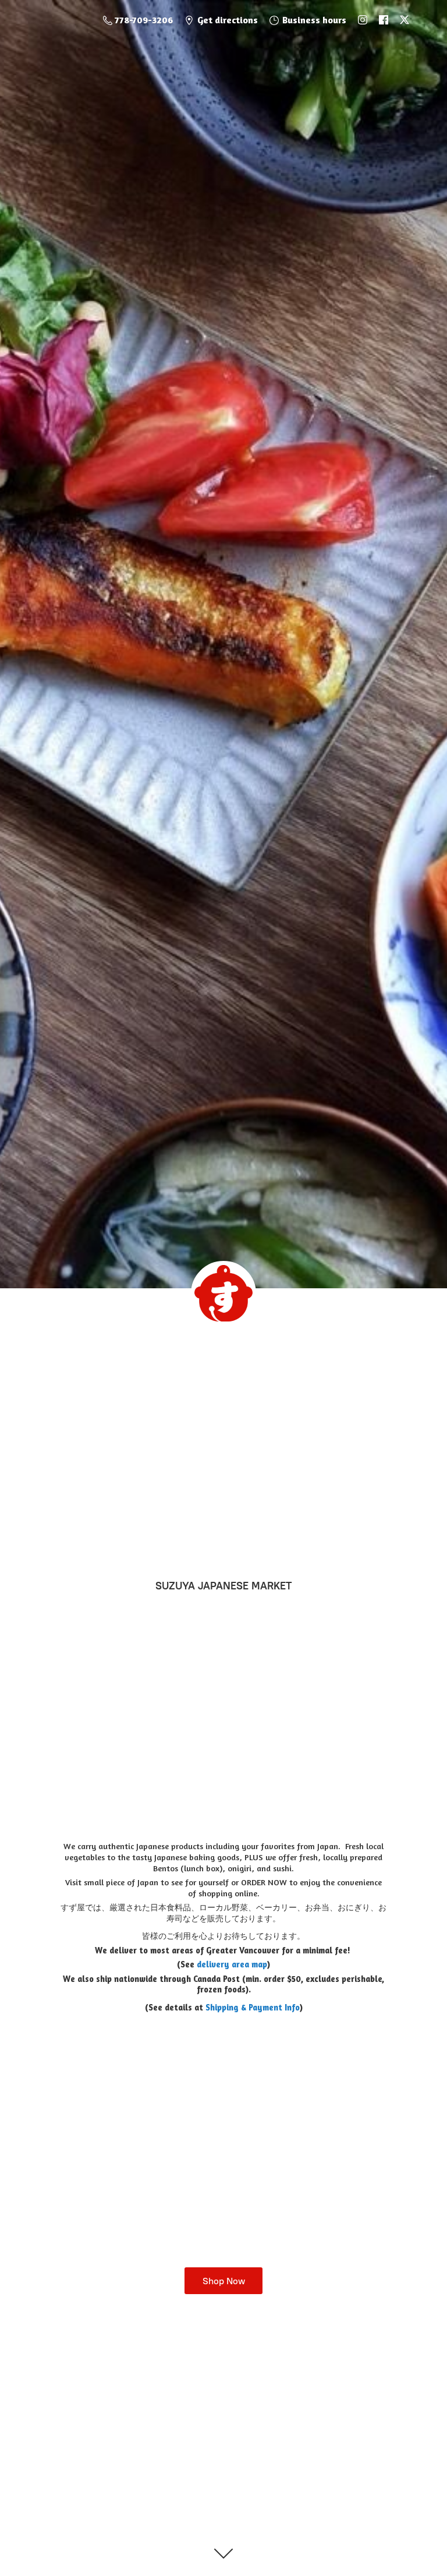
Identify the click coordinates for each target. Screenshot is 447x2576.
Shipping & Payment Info (253, 2007)
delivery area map (232, 1964)
